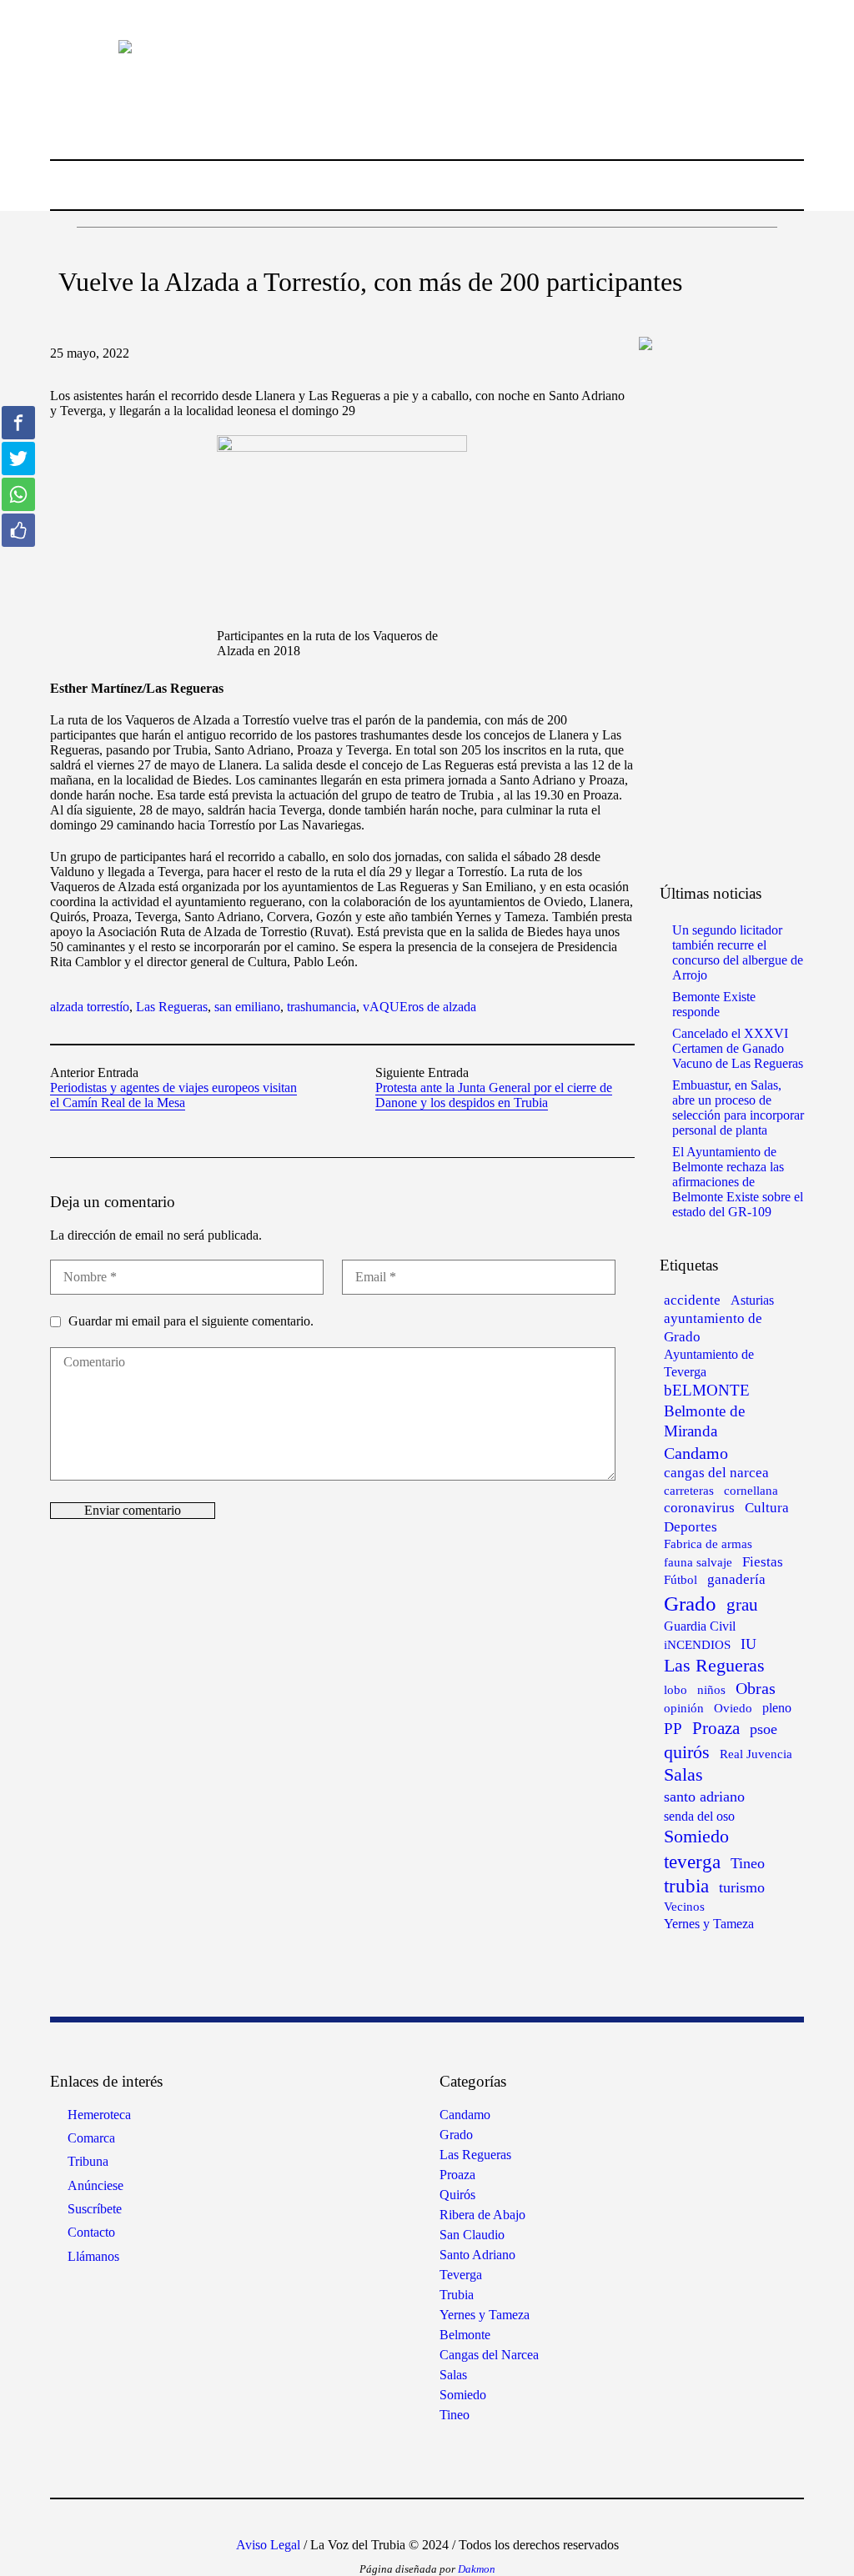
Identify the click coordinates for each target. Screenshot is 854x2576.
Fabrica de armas (708, 1544)
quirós (687, 1752)
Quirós (457, 2195)
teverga (692, 1862)
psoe (764, 1729)
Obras (756, 1688)
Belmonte (465, 2335)
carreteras (689, 1490)
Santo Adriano (477, 2255)
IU (749, 1644)
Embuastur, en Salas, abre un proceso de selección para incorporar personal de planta (738, 1108)
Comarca (91, 2138)
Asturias (752, 1300)
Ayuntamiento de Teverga (709, 1363)
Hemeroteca (99, 2115)
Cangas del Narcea (489, 2355)
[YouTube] (438, 2519)
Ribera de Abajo (482, 2215)
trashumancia (322, 1007)
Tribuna (88, 2161)
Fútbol (681, 1580)
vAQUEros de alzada (419, 1007)
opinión (684, 1708)
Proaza (716, 1728)
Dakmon (477, 2569)
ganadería (736, 1579)
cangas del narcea (716, 1473)
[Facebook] (363, 2519)
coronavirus (699, 1508)
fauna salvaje (698, 1562)
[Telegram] (463, 2519)
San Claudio (472, 2235)
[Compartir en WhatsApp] (18, 494)
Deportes (691, 1527)
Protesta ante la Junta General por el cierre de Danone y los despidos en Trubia (494, 1095)
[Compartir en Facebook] (18, 423)
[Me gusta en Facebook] (18, 530)
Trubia (457, 2295)
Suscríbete (95, 2209)
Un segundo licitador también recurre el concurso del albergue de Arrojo (738, 952)
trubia (686, 1886)
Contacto (91, 2232)
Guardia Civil (700, 1626)
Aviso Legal (268, 2545)
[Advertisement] (743, 615)
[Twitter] (413, 2519)
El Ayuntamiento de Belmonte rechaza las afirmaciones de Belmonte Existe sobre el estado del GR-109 (738, 1182)
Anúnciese (95, 2185)
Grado (690, 1603)
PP (673, 1729)
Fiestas (763, 1562)
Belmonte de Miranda (704, 1421)
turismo (742, 1887)
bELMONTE (707, 1390)
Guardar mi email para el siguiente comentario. (191, 1321)
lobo (676, 1689)
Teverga (461, 2275)
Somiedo (696, 1837)
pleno (777, 1708)
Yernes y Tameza (709, 1924)
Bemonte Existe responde (714, 1004)
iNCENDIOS (697, 1645)
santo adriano (704, 1797)
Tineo (748, 1863)
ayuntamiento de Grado (713, 1328)
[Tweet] (18, 459)
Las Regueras (172, 1007)
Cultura (767, 1508)
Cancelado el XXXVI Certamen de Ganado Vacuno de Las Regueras (738, 1048)
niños (711, 1689)
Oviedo (733, 1708)
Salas (683, 1775)
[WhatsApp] (488, 2519)
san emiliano (247, 1007)
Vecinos (684, 1907)
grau (742, 1605)
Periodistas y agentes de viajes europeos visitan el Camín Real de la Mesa (173, 1095)
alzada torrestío (90, 1007)
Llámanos (93, 2256)
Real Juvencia (756, 1754)
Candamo (696, 1453)
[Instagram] (388, 2519)
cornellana (751, 1491)
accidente (692, 1300)
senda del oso (699, 1816)
